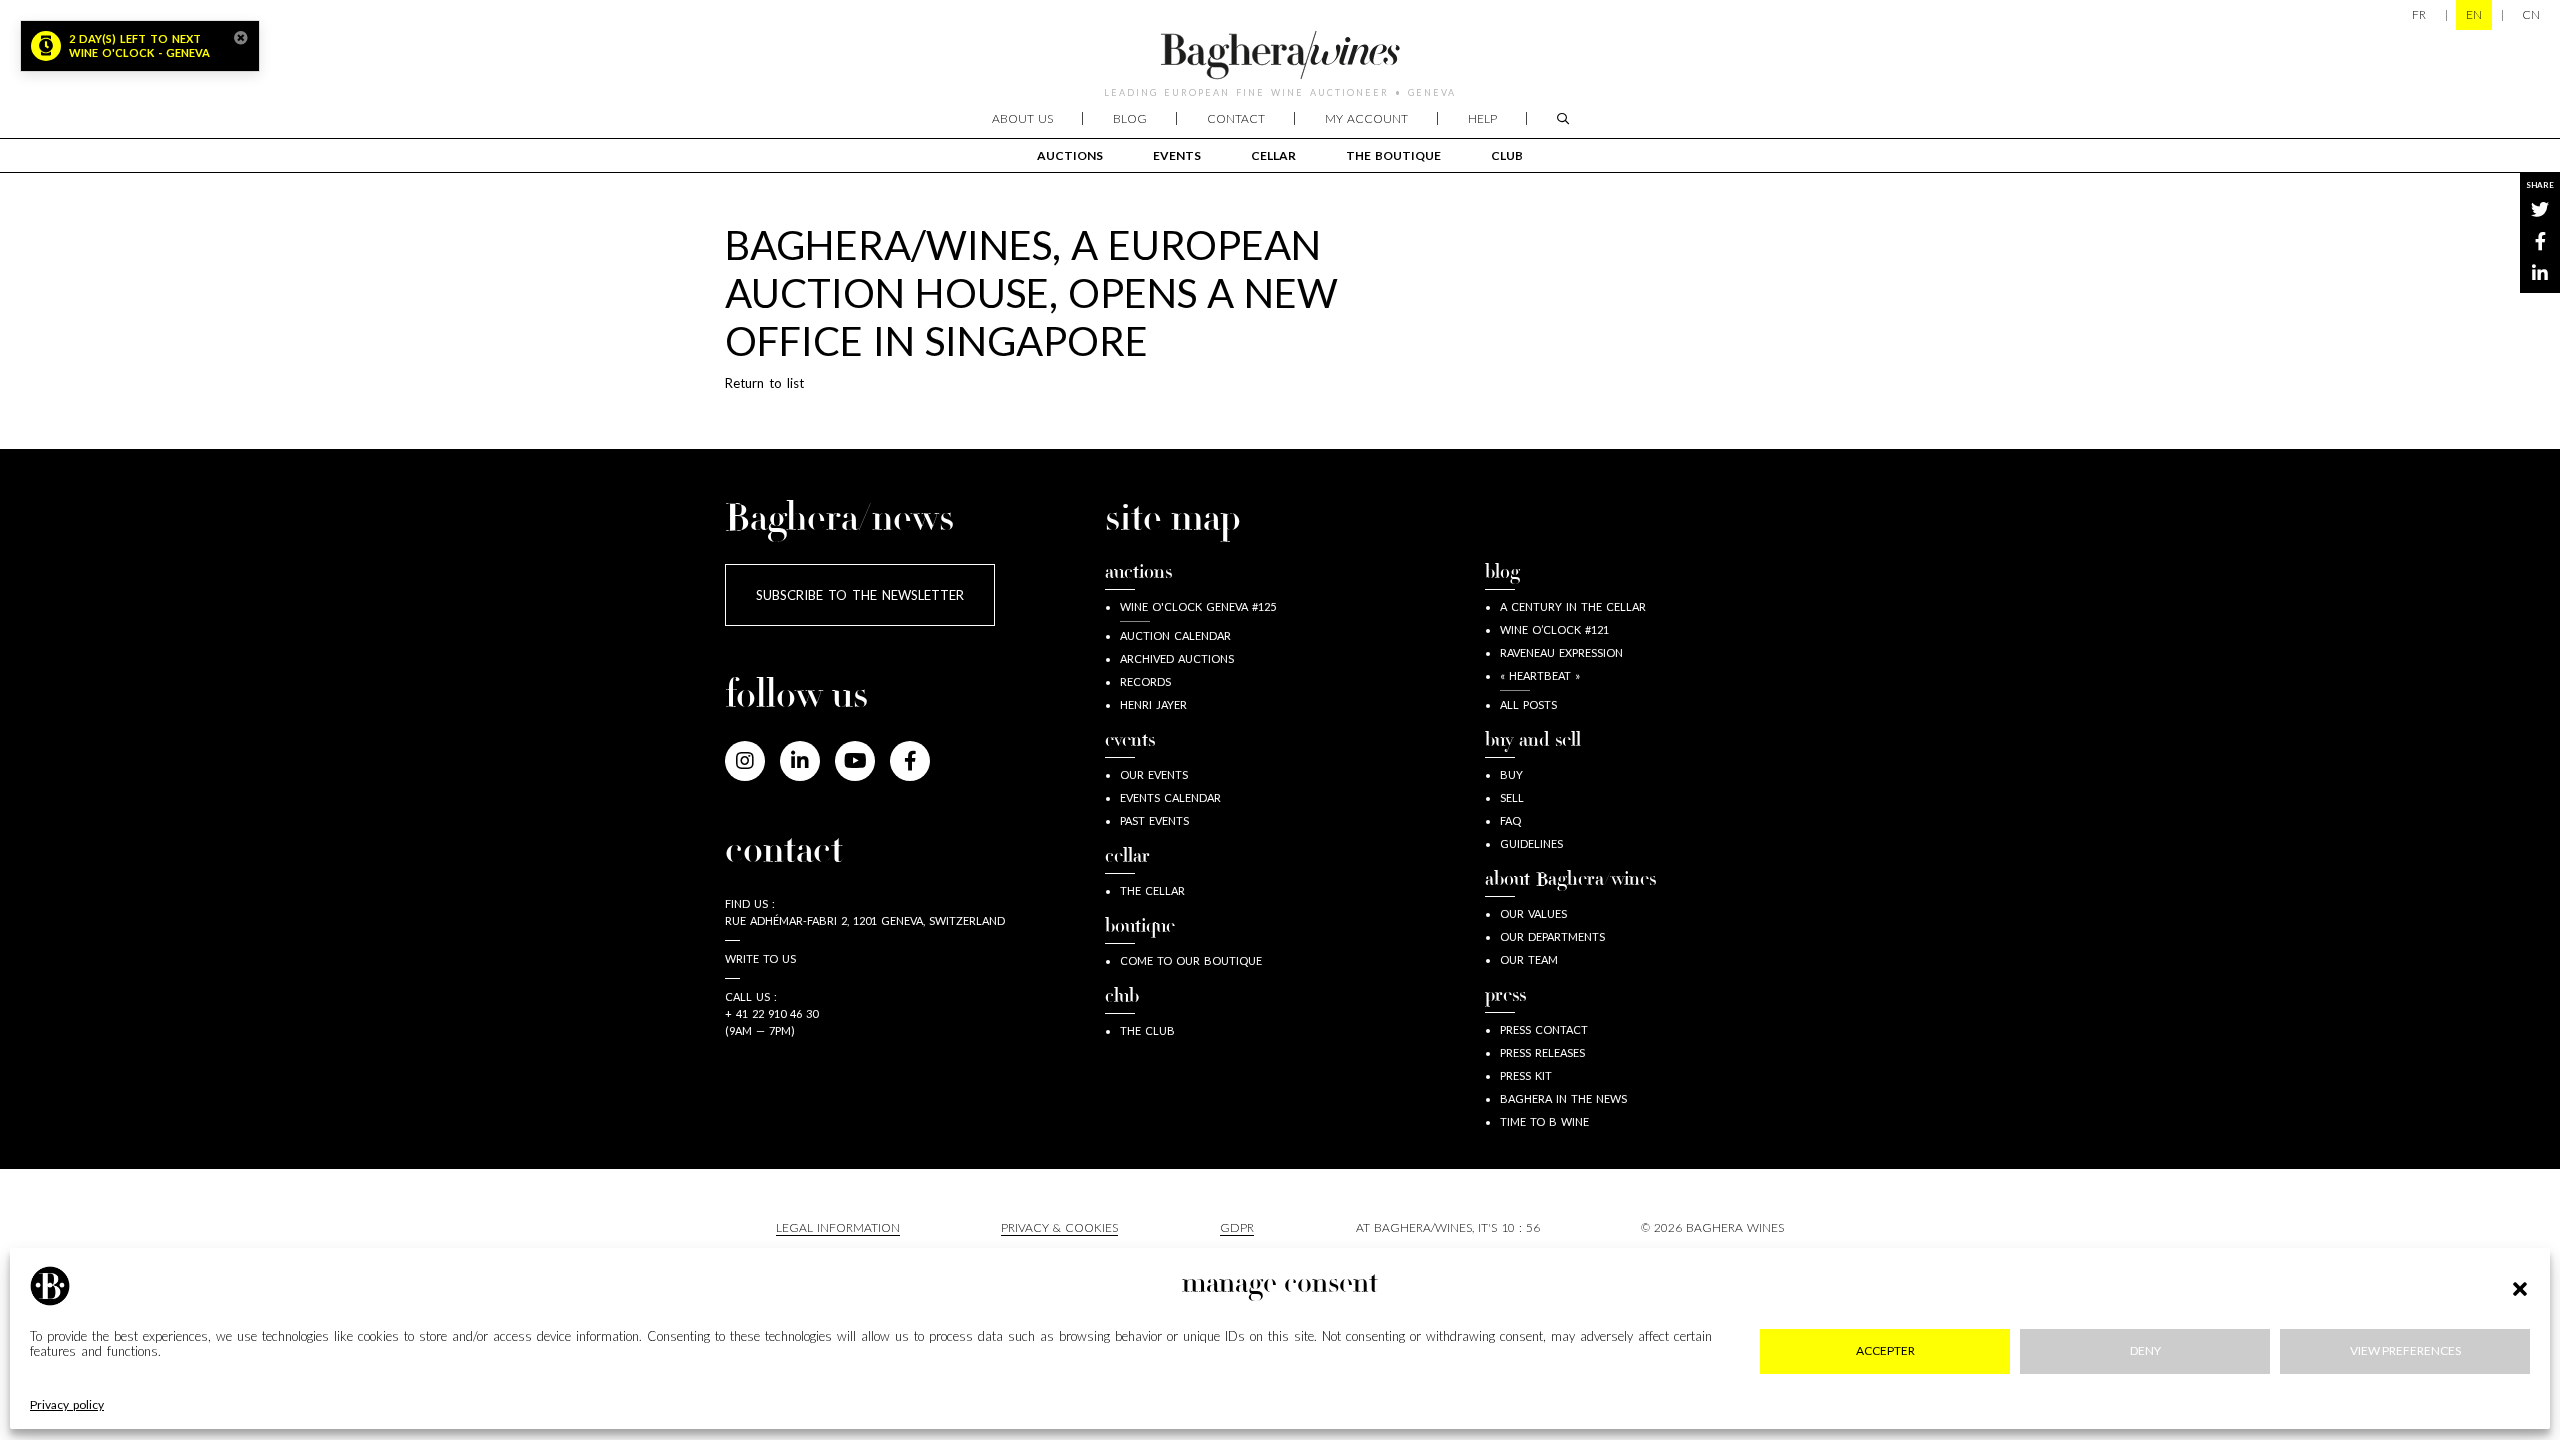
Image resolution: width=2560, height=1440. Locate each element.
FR (2419, 14)
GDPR (1237, 1227)
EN (2474, 14)
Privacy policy (67, 1405)
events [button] (1177, 155)
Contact (1236, 118)
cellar (1273, 155)
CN (2531, 14)
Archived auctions (1177, 658)
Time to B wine (1544, 1121)
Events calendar (1170, 797)
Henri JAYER (1153, 704)
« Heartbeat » (1540, 675)
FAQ (1510, 820)
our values (1533, 913)
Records (1145, 681)
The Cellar (1152, 890)
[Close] (241, 38)
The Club (1147, 1030)
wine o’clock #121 (1554, 629)
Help (1482, 118)
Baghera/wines (1280, 55)
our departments (1552, 936)
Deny (2145, 1351)
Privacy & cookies (1059, 1227)
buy (1511, 774)
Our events (1154, 774)
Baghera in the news (1563, 1098)
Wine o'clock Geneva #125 (1198, 606)
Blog (1130, 118)
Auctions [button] (1070, 155)
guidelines (1531, 843)
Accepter (1885, 1351)
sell (1512, 797)
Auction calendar (1175, 635)
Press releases (1542, 1052)
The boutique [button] (1393, 155)
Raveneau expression (1561, 652)
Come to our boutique (1191, 960)
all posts (1528, 704)
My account (1366, 118)
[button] (2520, 1286)
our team (1529, 959)
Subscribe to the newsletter (860, 595)
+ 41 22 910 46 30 (771, 1013)
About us (1022, 118)
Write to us (760, 958)
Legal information (838, 1227)
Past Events (1154, 820)
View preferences (2405, 1351)
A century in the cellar (1573, 606)
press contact (1544, 1029)
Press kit (1526, 1075)
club (1507, 155)
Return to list (764, 383)
